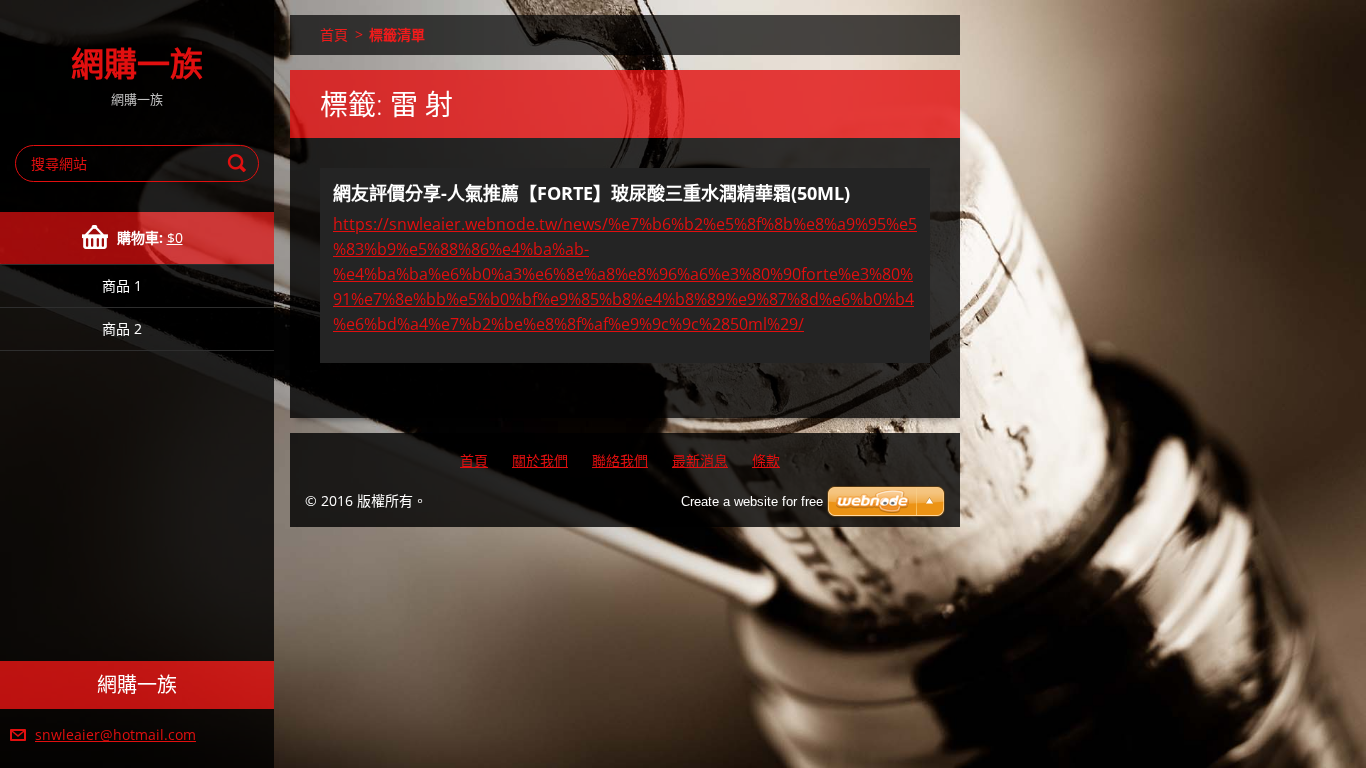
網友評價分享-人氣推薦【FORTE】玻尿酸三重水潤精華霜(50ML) (591, 193)
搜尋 (240, 163)
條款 (766, 460)
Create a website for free (752, 501)
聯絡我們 (620, 460)
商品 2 (122, 328)
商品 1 (122, 285)
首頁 (334, 34)
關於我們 (540, 460)
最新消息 (700, 460)
